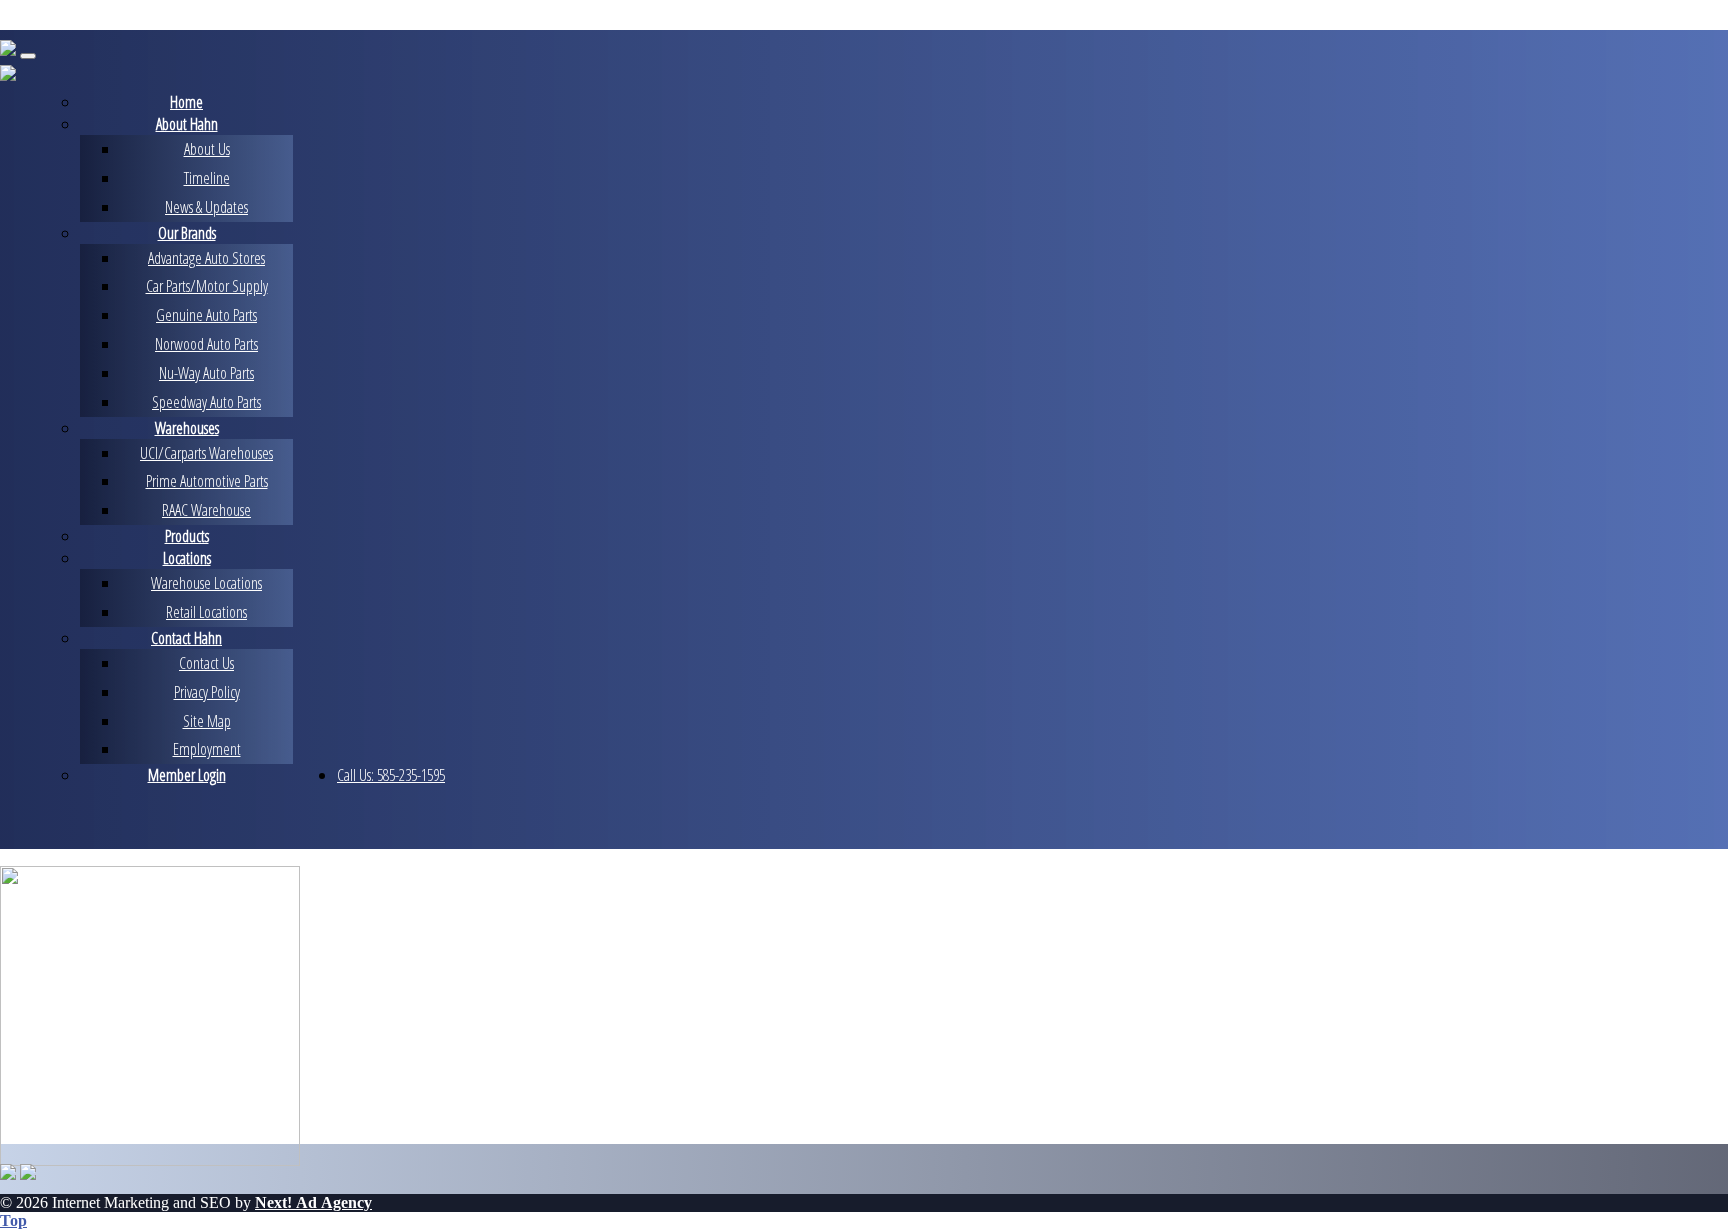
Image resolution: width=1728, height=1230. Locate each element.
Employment (207, 749)
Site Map (207, 721)
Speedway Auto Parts (206, 402)
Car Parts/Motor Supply (207, 286)
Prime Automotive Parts (207, 481)
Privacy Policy (207, 692)
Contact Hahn (186, 638)
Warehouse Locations (206, 583)
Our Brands (187, 233)
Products (187, 536)
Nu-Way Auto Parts (206, 373)
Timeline (207, 178)
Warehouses (187, 428)
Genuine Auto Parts (206, 315)
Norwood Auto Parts (206, 344)
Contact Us (206, 663)
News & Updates (206, 207)
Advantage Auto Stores (206, 258)
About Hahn (187, 124)
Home (186, 102)
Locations (187, 558)
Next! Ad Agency (313, 1202)
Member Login (187, 775)
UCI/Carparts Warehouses (206, 453)
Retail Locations (206, 612)
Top (13, 1220)
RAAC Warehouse (206, 510)
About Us (207, 149)
